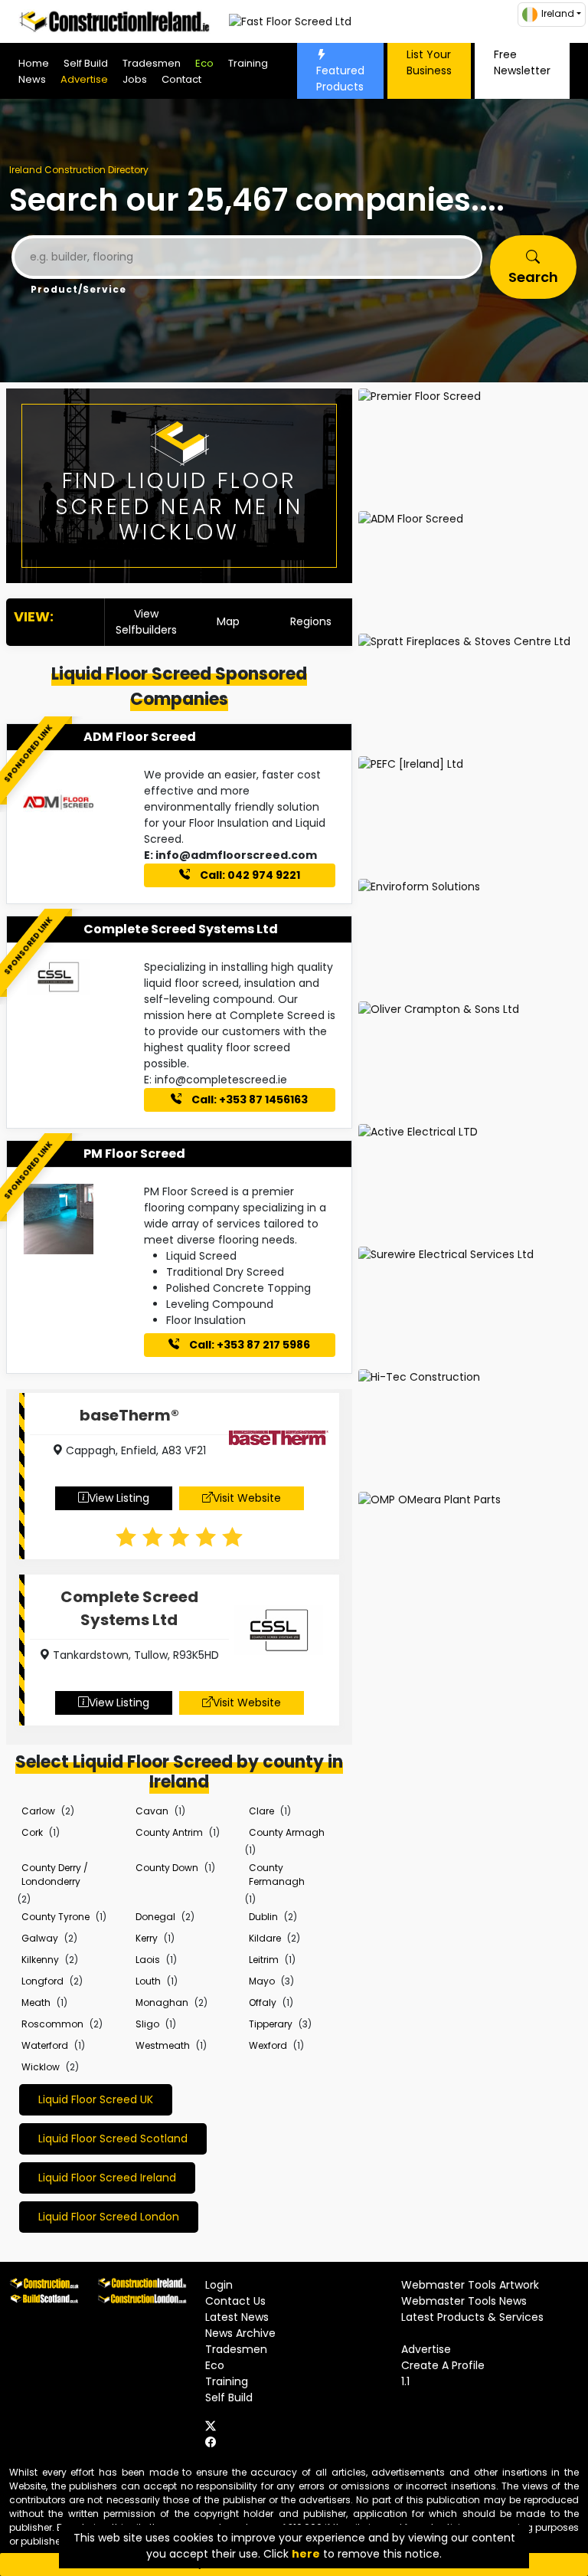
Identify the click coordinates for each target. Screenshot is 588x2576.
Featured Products (340, 79)
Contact (181, 79)
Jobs (135, 79)
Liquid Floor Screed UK (96, 2099)
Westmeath (163, 2045)
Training (248, 63)
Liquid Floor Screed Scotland (113, 2138)
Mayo (262, 1981)
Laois (148, 1960)
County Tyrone (56, 1917)
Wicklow (41, 2067)
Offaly (263, 2002)
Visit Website (247, 1498)
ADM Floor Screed (140, 737)
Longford (42, 1981)
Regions (311, 621)
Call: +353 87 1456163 (248, 1100)
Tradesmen (152, 63)
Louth (148, 1981)
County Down (167, 1868)
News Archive (240, 2333)
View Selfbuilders (146, 622)
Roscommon (52, 2024)
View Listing (119, 1498)
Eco (204, 63)
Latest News (237, 2317)
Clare (261, 1811)
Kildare (265, 1938)
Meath (36, 2002)
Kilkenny (40, 1960)
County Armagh (287, 1832)
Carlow (38, 1811)
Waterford (45, 2045)
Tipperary (271, 2024)
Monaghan (162, 2002)
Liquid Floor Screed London (109, 2217)
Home (34, 63)
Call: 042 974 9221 (249, 875)
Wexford (268, 2045)
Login (219, 2285)
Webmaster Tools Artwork (470, 2285)
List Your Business (429, 62)
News (32, 79)
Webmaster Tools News (464, 2301)
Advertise (84, 79)
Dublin (263, 1917)
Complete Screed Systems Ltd (181, 929)
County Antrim (169, 1832)
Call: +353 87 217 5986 (248, 1345)
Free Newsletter (522, 62)
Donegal (155, 1917)
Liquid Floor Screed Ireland (107, 2178)
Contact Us (235, 2301)
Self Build (86, 63)
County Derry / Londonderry (55, 1875)
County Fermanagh (277, 1875)
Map (228, 621)
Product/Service (78, 289)
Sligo (147, 2024)
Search (533, 277)
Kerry (147, 1938)
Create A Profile (443, 2365)
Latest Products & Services (472, 2317)
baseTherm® (129, 1415)
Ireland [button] (558, 13)
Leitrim (264, 1960)
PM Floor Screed (134, 1154)
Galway (40, 1938)
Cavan (152, 1811)
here (306, 2554)
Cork (32, 1832)
